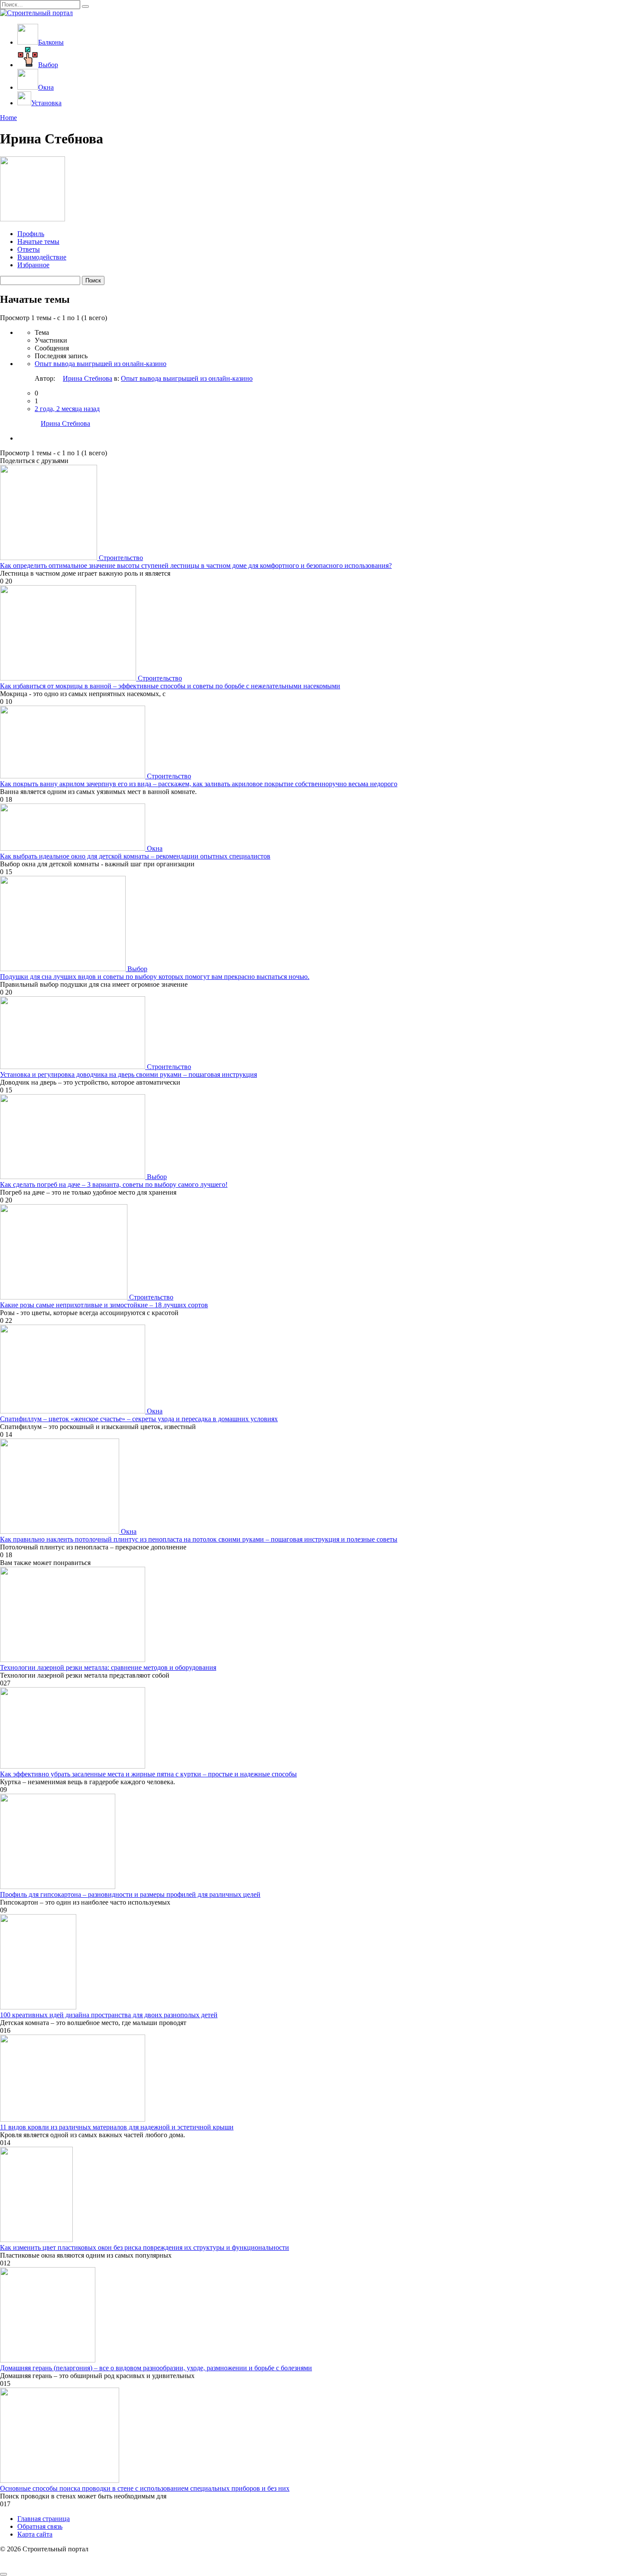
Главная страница (44, 2519)
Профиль (31, 234)
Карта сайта (35, 2534)
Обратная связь (40, 2526)
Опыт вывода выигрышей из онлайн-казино (101, 364)
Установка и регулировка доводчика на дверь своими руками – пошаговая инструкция (128, 1074)
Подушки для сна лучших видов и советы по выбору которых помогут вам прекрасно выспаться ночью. (155, 977)
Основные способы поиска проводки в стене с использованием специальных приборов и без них (145, 2488)
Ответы (29, 249)
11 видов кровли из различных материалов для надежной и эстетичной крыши (117, 2127)
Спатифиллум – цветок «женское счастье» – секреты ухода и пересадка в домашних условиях (139, 1419)
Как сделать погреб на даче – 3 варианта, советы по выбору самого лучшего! (114, 1184)
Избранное (33, 265)
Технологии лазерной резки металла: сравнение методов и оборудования (108, 1667)
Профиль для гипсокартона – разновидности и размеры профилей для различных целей (130, 1894)
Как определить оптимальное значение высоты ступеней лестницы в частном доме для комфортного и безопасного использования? (196, 565)
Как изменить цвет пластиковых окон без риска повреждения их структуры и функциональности (145, 2247)
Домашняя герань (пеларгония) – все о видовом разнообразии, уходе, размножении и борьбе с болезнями (156, 2368)
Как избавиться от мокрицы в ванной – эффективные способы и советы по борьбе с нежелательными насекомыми (170, 686)
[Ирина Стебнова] (32, 219)
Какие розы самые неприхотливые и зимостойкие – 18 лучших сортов (104, 1305)
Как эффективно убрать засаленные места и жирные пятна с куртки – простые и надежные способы (148, 1774)
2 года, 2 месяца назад (67, 409)
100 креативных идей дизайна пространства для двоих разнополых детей (109, 2015)
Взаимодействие (42, 257)
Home (8, 118)
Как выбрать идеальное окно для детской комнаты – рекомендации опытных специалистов (135, 856)
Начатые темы (38, 241)
